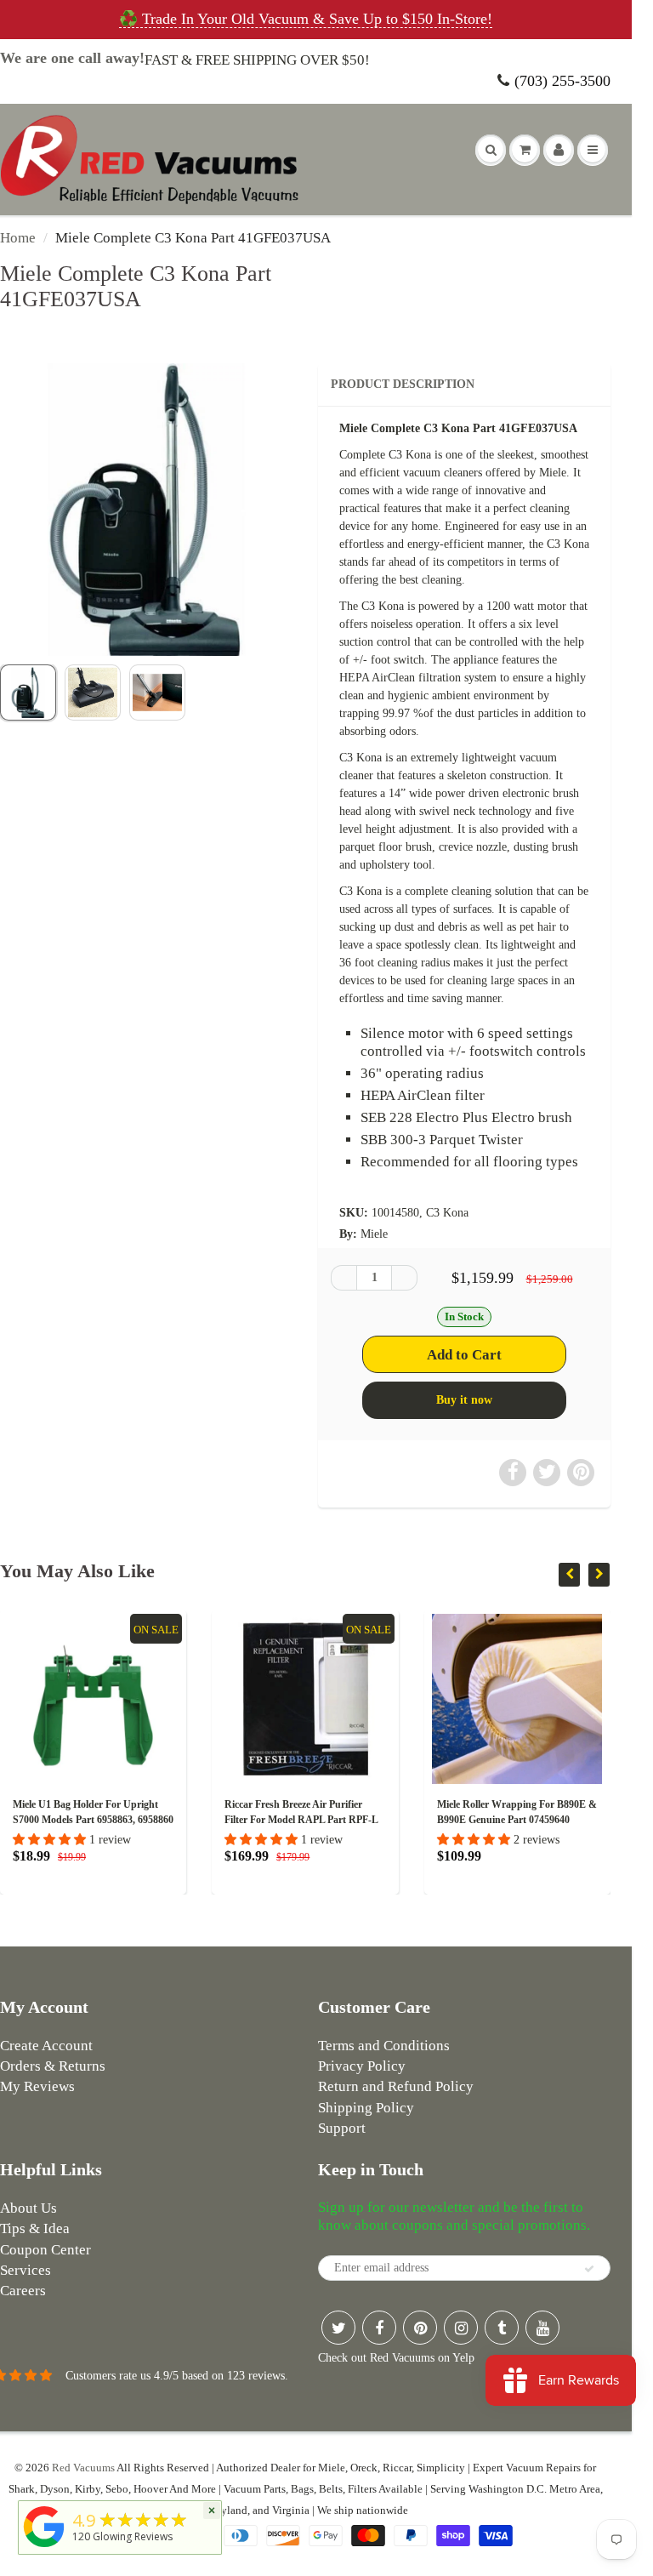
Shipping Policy (366, 2108)
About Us (28, 2208)
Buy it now (464, 1400)
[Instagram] (461, 2328)
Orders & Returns (53, 2066)
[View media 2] (93, 692)
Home (18, 238)
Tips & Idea (35, 2228)
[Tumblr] (502, 2328)
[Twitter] (338, 2328)
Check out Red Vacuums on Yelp (396, 2358)
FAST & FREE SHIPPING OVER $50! (257, 60)
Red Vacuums (83, 2468)
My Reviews (37, 2086)
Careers (23, 2291)
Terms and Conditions (384, 2046)
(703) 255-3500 (562, 81)
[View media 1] (28, 692)
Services (26, 2270)
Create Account (46, 2046)
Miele (374, 1234)
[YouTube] (542, 2328)
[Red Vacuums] (44, 2548)
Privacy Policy (362, 2066)
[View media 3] (157, 692)
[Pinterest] (420, 2328)
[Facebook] (379, 2328)
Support (342, 2128)
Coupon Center (45, 2250)
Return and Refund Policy (396, 2086)
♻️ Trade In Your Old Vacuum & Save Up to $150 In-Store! (306, 19)
